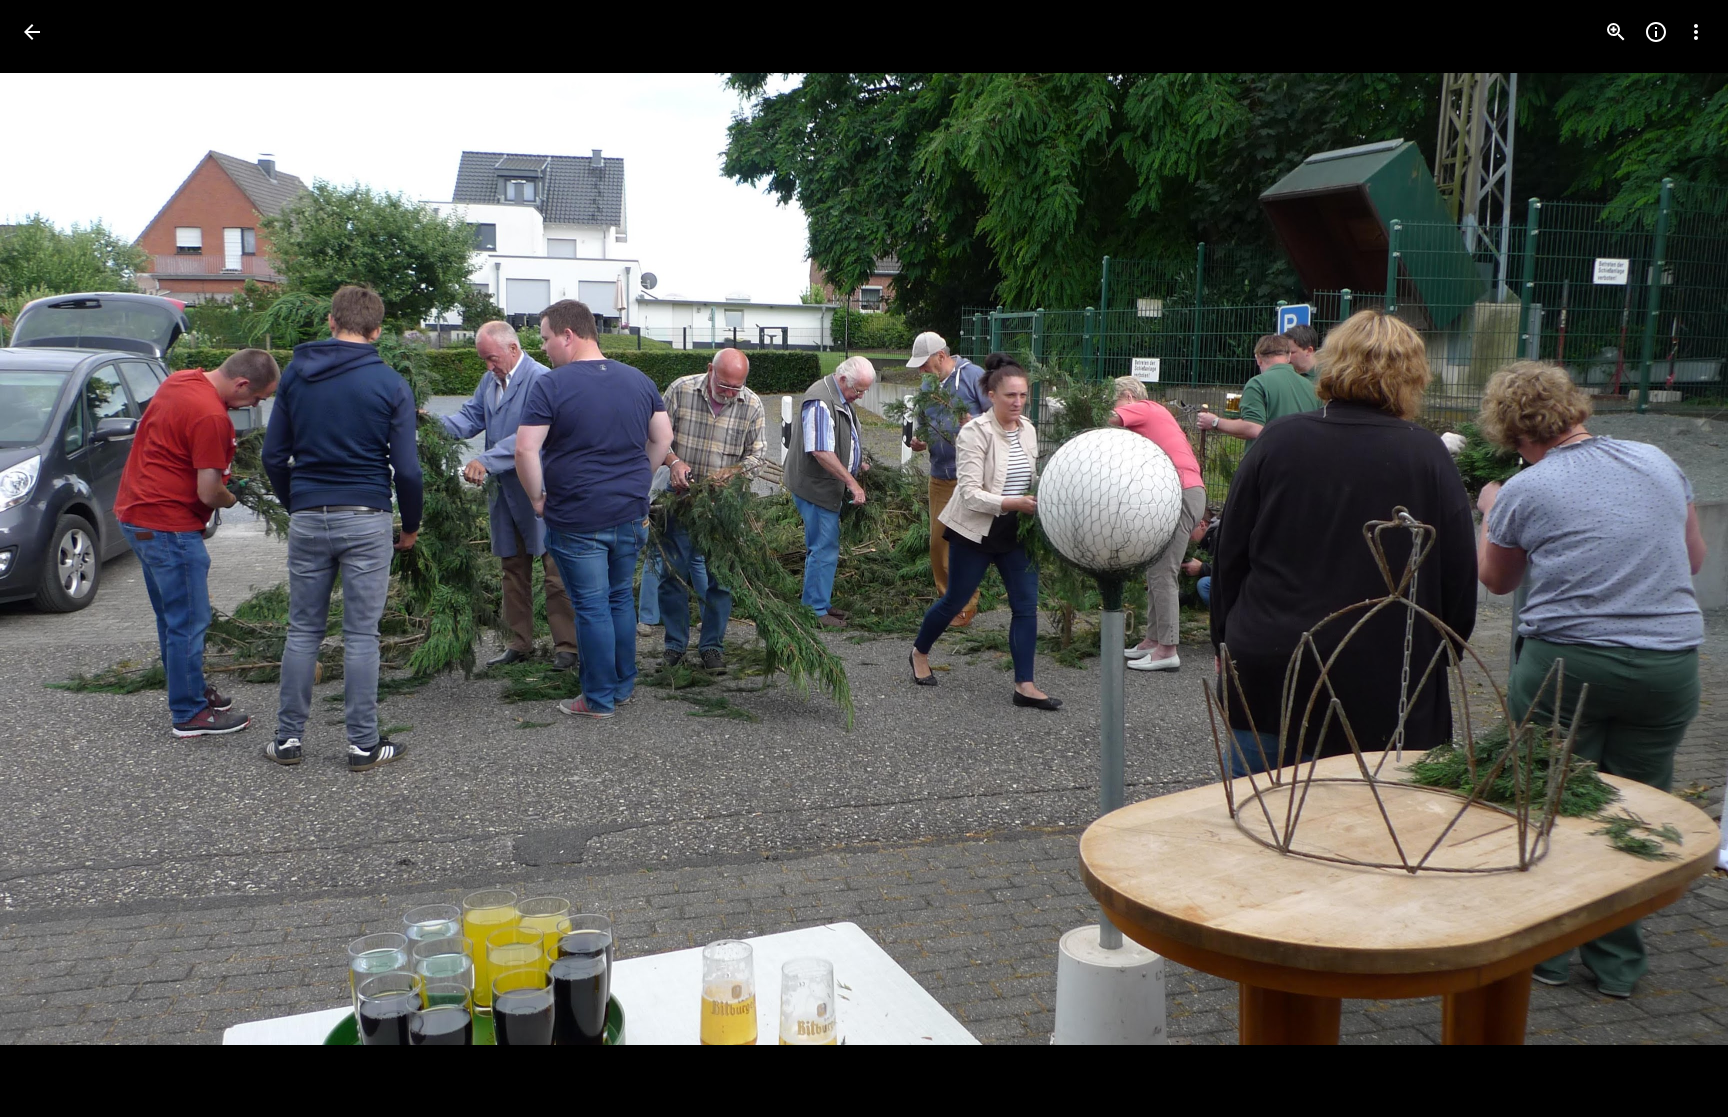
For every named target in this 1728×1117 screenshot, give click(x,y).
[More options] (1696, 32)
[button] (1672, 559)
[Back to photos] (32, 32)
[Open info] (1656, 32)
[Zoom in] (1616, 32)
